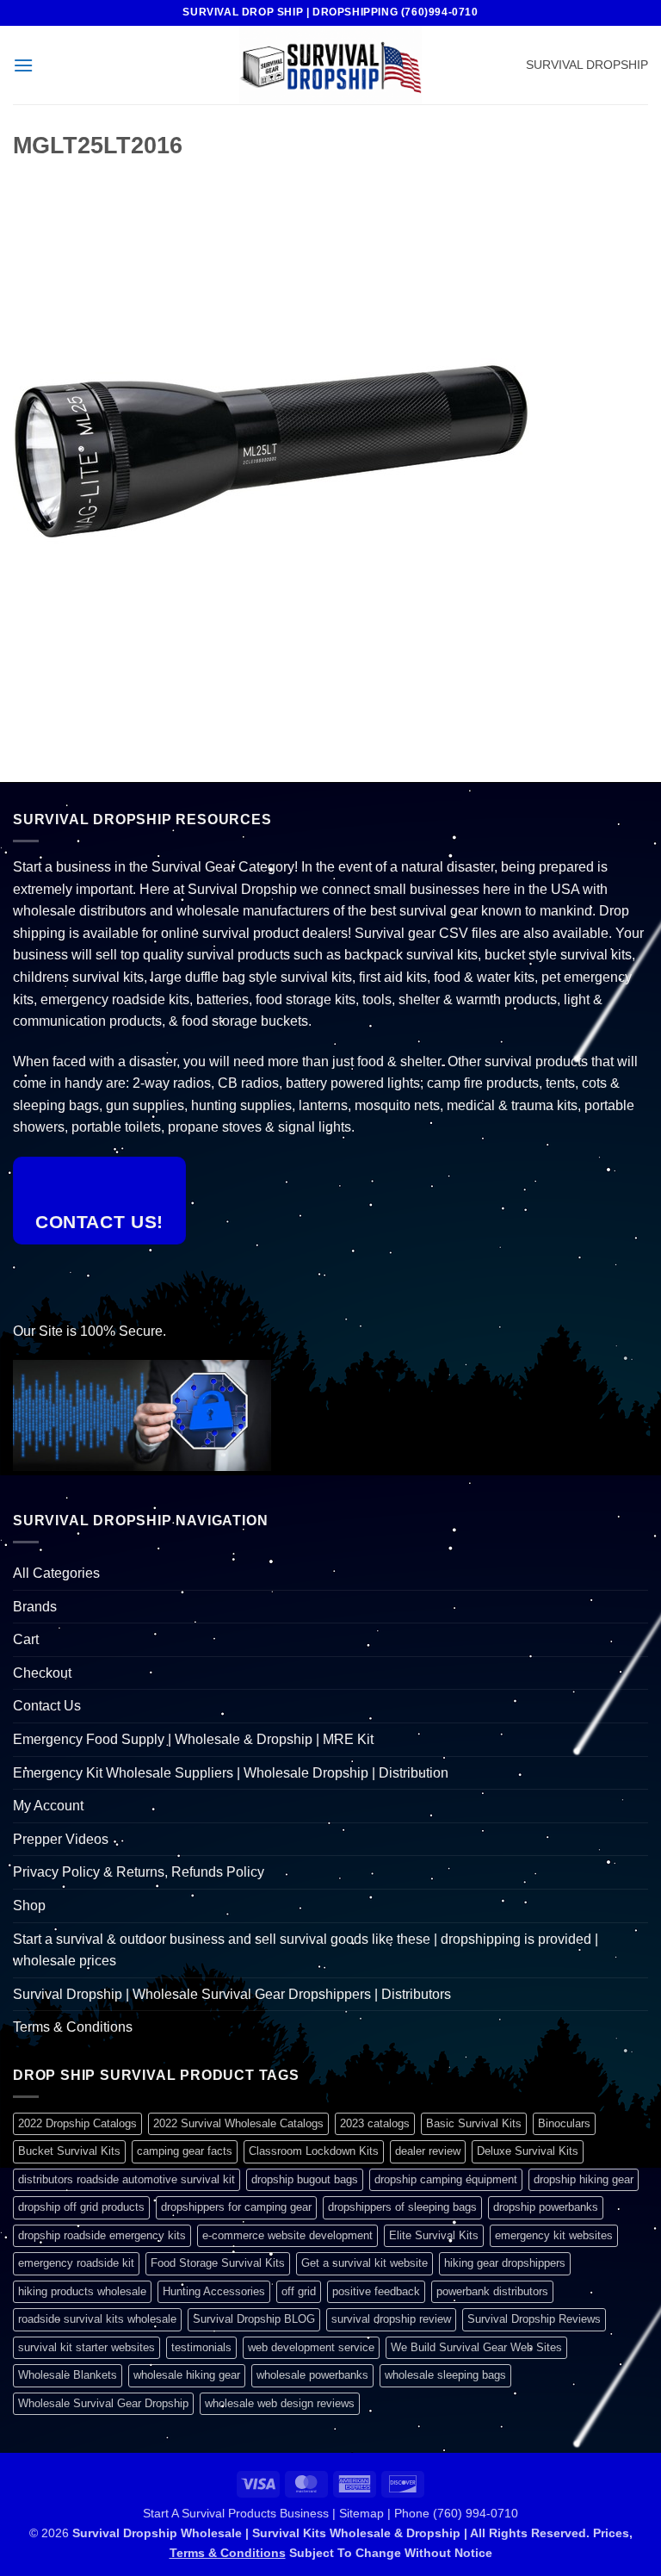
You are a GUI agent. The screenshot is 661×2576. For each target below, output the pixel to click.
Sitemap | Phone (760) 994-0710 (429, 2513)
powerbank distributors (492, 2291)
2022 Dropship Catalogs (77, 2123)
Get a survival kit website (364, 2263)
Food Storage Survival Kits (218, 2263)
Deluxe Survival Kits (528, 2151)
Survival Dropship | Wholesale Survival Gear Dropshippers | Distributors (232, 1994)
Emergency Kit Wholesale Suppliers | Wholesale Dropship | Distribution (231, 1773)
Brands (35, 1607)
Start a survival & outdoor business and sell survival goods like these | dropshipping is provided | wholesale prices (306, 1950)
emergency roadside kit (76, 2263)
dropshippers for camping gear (236, 2207)
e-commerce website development (287, 2235)
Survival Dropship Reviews (534, 2319)
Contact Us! (99, 1222)
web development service (311, 2347)
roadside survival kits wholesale (97, 2319)
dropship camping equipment (446, 2179)
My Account (48, 1806)
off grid (299, 2291)
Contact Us (47, 1706)
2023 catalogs (375, 2123)
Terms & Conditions (73, 2027)
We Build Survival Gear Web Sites (476, 2347)
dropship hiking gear (584, 2179)
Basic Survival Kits (474, 2123)
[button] (23, 65)
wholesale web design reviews (280, 2403)
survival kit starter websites (86, 2347)
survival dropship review (391, 2319)
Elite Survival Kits (434, 2235)
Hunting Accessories (214, 2291)
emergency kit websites (554, 2235)
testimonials (201, 2347)
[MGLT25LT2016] (271, 450)
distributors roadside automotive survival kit (127, 2179)
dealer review (428, 2151)
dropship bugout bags (305, 2179)
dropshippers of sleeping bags (402, 2207)
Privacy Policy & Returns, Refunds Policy (139, 1872)
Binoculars (564, 2123)
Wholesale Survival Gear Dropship (103, 2403)
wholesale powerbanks (312, 2375)
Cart (26, 1639)
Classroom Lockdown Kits (314, 2151)
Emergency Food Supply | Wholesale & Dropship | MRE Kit (193, 1739)
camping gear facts (185, 2151)
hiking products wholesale (82, 2291)
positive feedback (376, 2291)
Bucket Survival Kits (69, 2151)
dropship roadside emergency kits (102, 2235)
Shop (29, 1906)
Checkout (42, 1673)
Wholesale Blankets (68, 2375)
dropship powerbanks (546, 2207)
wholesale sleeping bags (445, 2375)
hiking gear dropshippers (505, 2263)
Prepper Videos (61, 1839)
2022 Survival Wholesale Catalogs (238, 2123)
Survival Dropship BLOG (254, 2319)
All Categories (56, 1573)
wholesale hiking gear (187, 2375)
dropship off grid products (81, 2207)
